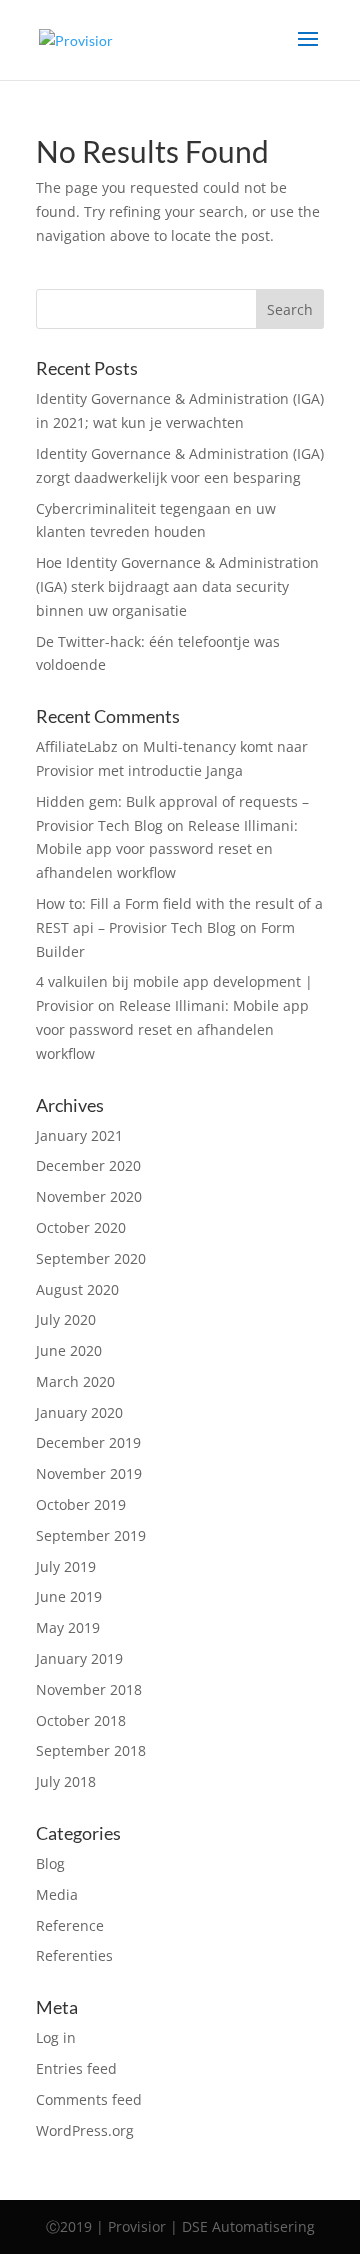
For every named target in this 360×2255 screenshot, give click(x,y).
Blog (50, 1863)
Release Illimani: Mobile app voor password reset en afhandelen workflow (167, 849)
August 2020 (77, 1289)
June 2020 (69, 1350)
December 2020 (88, 1165)
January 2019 (79, 1658)
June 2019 (69, 1596)
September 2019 (91, 1535)
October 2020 (81, 1227)
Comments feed (89, 2099)
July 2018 (66, 1781)
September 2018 (91, 1750)
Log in (56, 2037)
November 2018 (89, 1689)
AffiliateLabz (77, 746)
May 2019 (68, 1627)
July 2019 (66, 1566)
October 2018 (81, 1720)
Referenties (74, 1955)
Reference (70, 1925)
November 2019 (89, 1473)
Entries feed (76, 2068)
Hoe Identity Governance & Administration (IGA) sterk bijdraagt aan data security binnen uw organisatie (177, 586)
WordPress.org (85, 2130)
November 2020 (89, 1196)
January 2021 (79, 1135)
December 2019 (88, 1442)
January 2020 (79, 1412)
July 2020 (66, 1319)
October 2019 (81, 1504)
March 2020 (75, 1381)
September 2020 (91, 1258)
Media (57, 1894)
